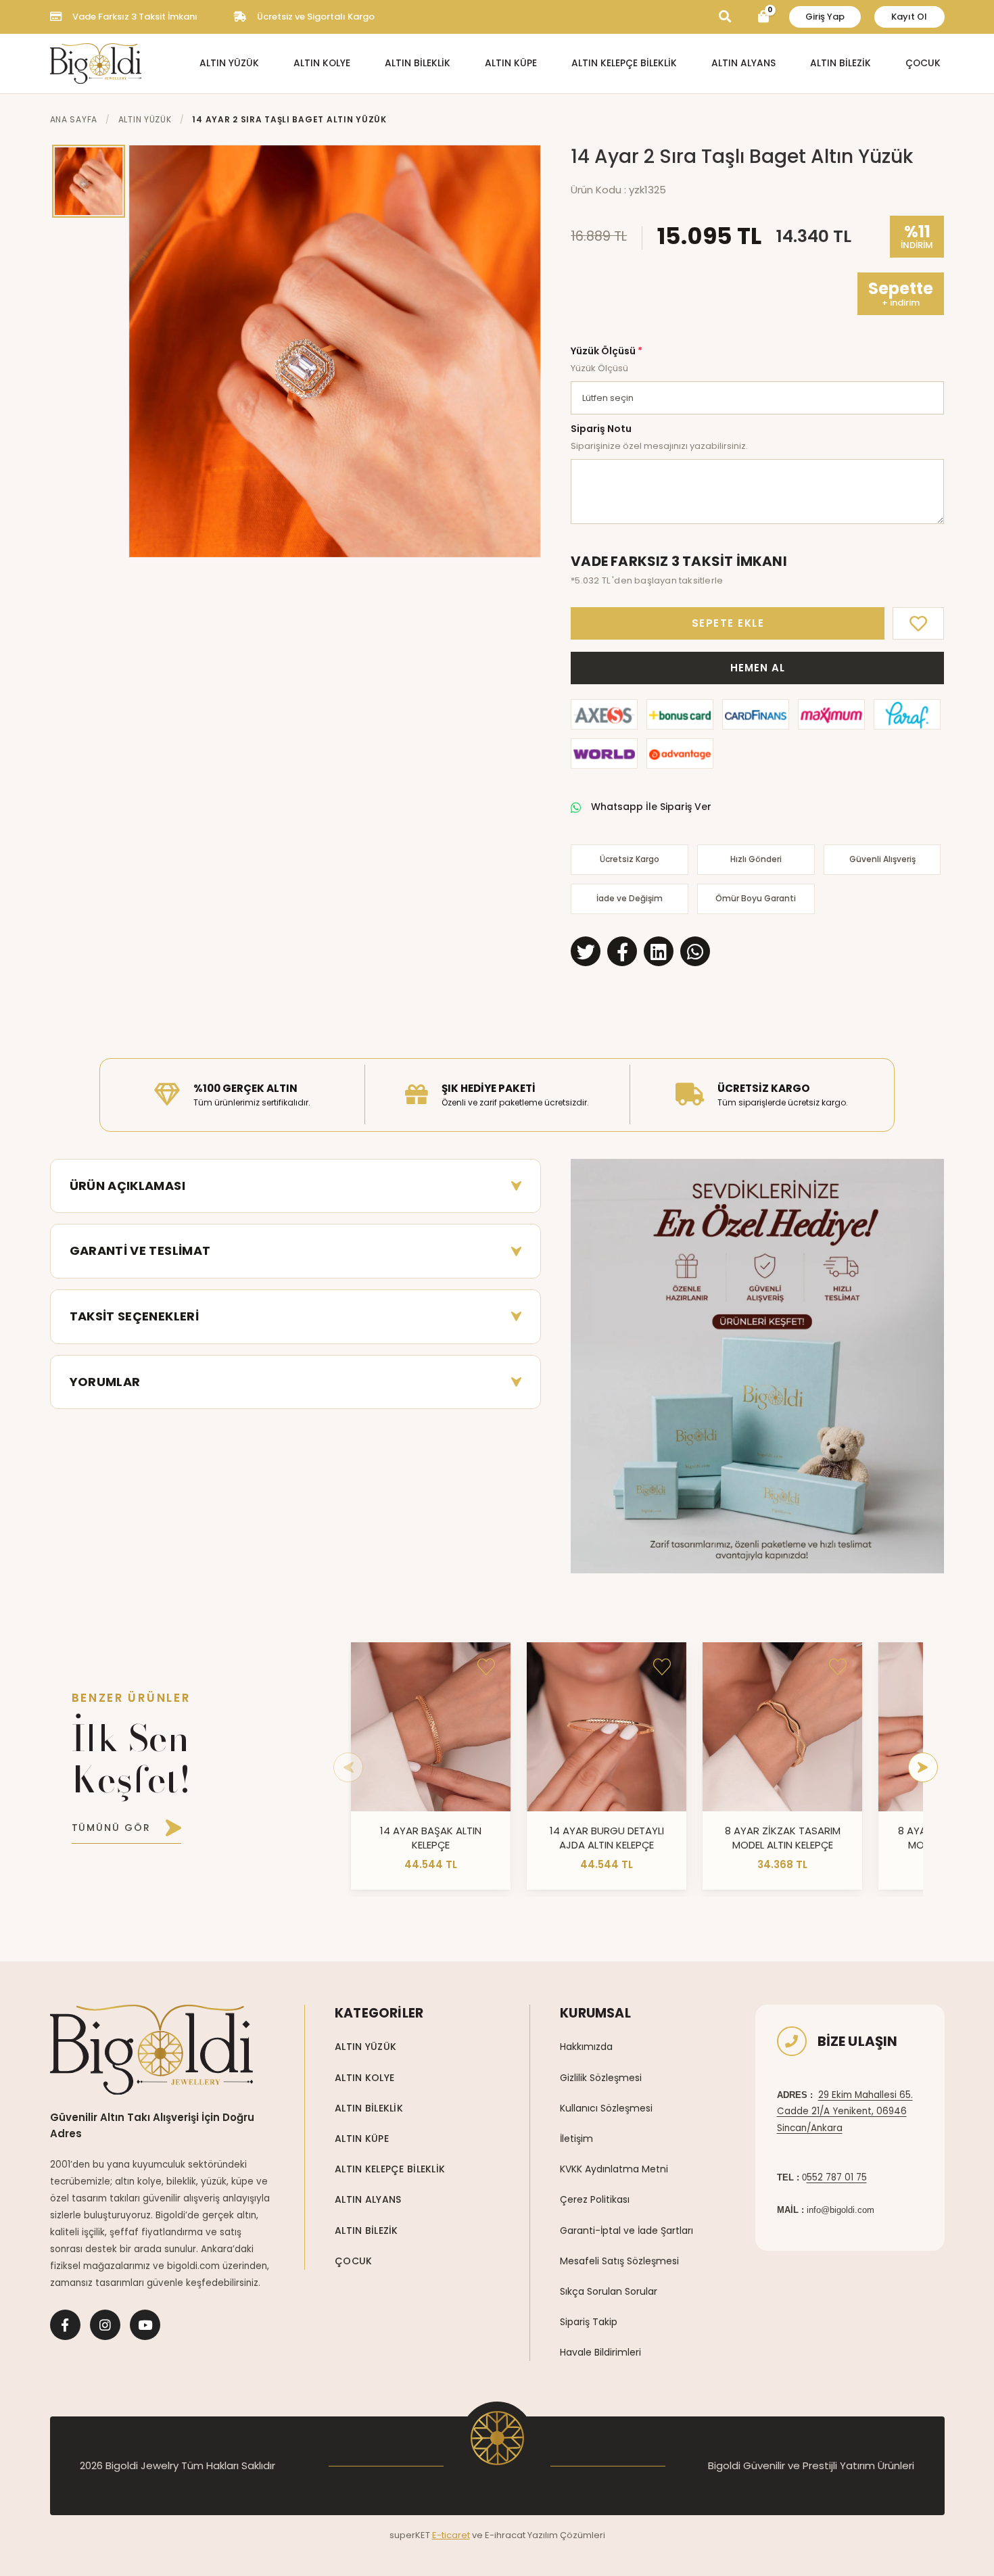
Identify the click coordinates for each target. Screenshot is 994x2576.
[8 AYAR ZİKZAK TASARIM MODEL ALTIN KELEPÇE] (782, 1727)
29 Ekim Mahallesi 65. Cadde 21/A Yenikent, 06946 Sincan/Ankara (845, 2112)
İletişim (576, 2139)
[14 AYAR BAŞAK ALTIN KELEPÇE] (431, 1727)
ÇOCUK (923, 63)
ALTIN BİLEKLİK (418, 63)
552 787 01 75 (837, 2177)
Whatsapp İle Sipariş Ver (651, 807)
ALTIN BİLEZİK (841, 63)
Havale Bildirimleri (600, 2352)
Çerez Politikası (595, 2199)
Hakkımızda (586, 2047)
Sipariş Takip (589, 2322)
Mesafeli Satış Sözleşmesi (619, 2261)
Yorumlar (105, 1382)
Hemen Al (757, 668)
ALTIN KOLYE (322, 63)
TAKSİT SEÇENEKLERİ (134, 1316)
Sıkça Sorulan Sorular (609, 2291)
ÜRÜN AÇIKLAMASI (127, 1186)
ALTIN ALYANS (743, 63)
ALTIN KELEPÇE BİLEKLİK (624, 63)
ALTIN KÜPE (511, 63)
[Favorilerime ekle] (486, 1667)
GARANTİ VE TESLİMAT (140, 1250)
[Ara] (725, 17)
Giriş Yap (825, 17)
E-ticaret (451, 2535)
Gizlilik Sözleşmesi (601, 2078)
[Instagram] (105, 2325)
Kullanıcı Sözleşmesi (606, 2108)
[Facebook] (65, 2325)
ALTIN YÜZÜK (229, 63)
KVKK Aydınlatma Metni (614, 2169)
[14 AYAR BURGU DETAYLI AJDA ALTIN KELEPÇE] (607, 1727)
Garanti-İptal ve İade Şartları (626, 2231)
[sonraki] (923, 1767)
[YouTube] (145, 2325)
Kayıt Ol (909, 17)
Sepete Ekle (728, 623)
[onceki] (348, 1767)
